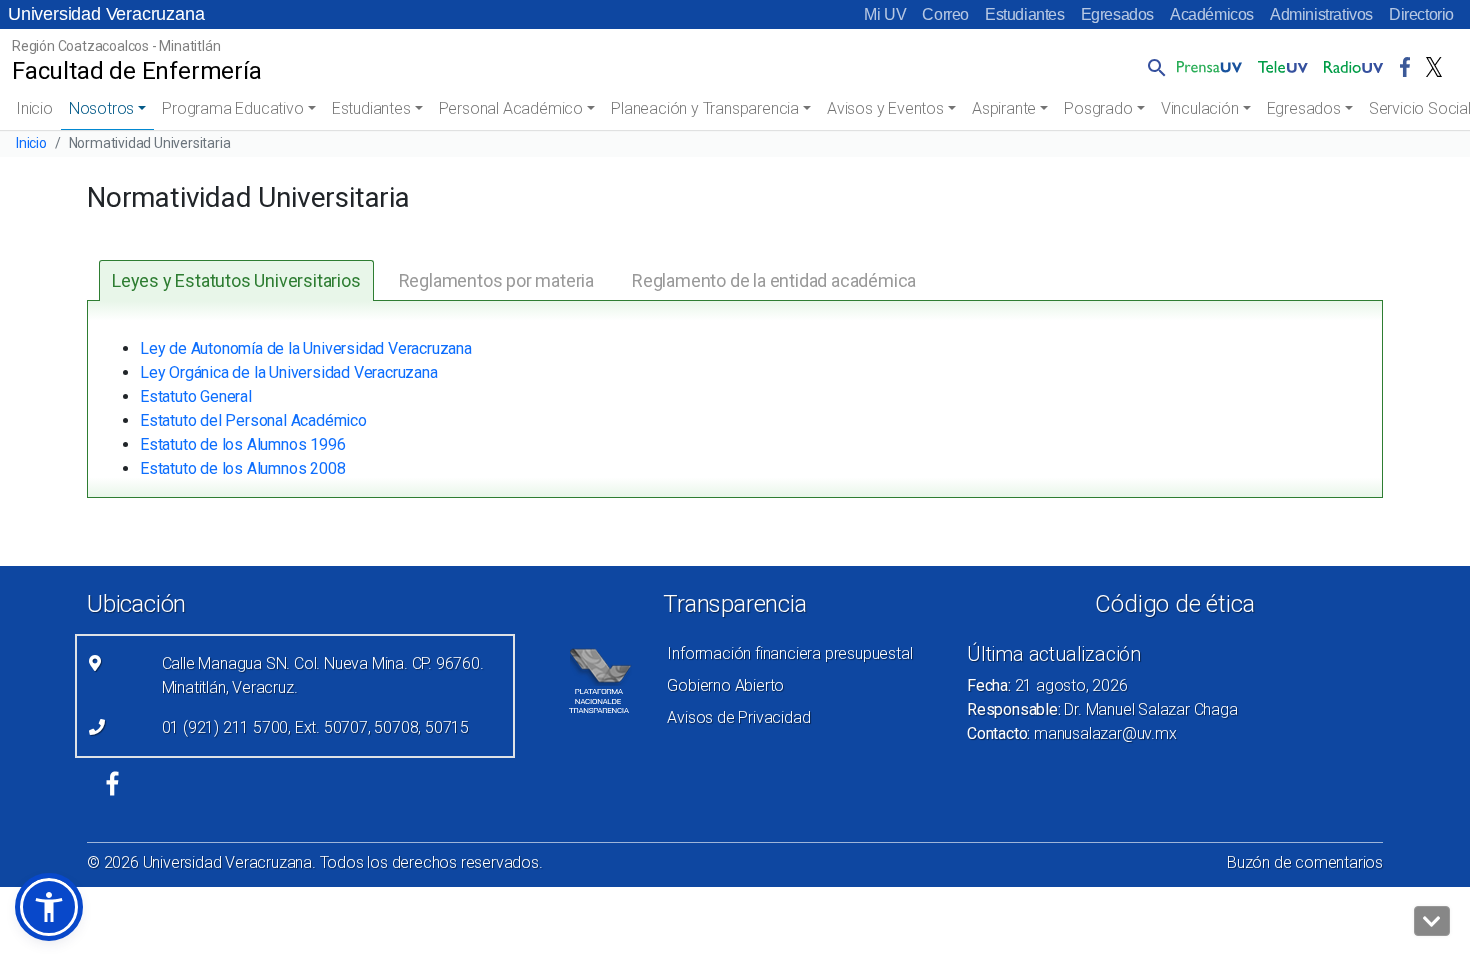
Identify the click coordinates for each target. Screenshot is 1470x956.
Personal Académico (511, 108)
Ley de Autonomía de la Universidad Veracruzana (306, 348)
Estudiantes (1025, 14)
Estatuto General (196, 396)
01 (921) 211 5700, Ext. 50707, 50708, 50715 (315, 727)
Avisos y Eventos (885, 108)
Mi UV (885, 14)
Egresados (1117, 14)
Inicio (34, 108)
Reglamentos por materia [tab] (496, 280)
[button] (1153, 67)
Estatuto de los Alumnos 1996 (242, 444)
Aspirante (1004, 108)
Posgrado (1098, 108)
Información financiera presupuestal (789, 653)
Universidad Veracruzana (106, 14)
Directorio (1421, 14)
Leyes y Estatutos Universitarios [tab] (236, 280)
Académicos (1212, 14)
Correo (945, 14)
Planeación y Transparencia (705, 108)
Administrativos (1321, 14)
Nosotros (101, 108)
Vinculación (1200, 108)
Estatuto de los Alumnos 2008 (242, 468)
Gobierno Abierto (725, 685)
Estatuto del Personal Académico (253, 420)
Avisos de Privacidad (738, 717)
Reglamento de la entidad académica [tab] (774, 280)
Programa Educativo (232, 108)
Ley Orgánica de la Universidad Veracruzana (289, 372)
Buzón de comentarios (1305, 862)
